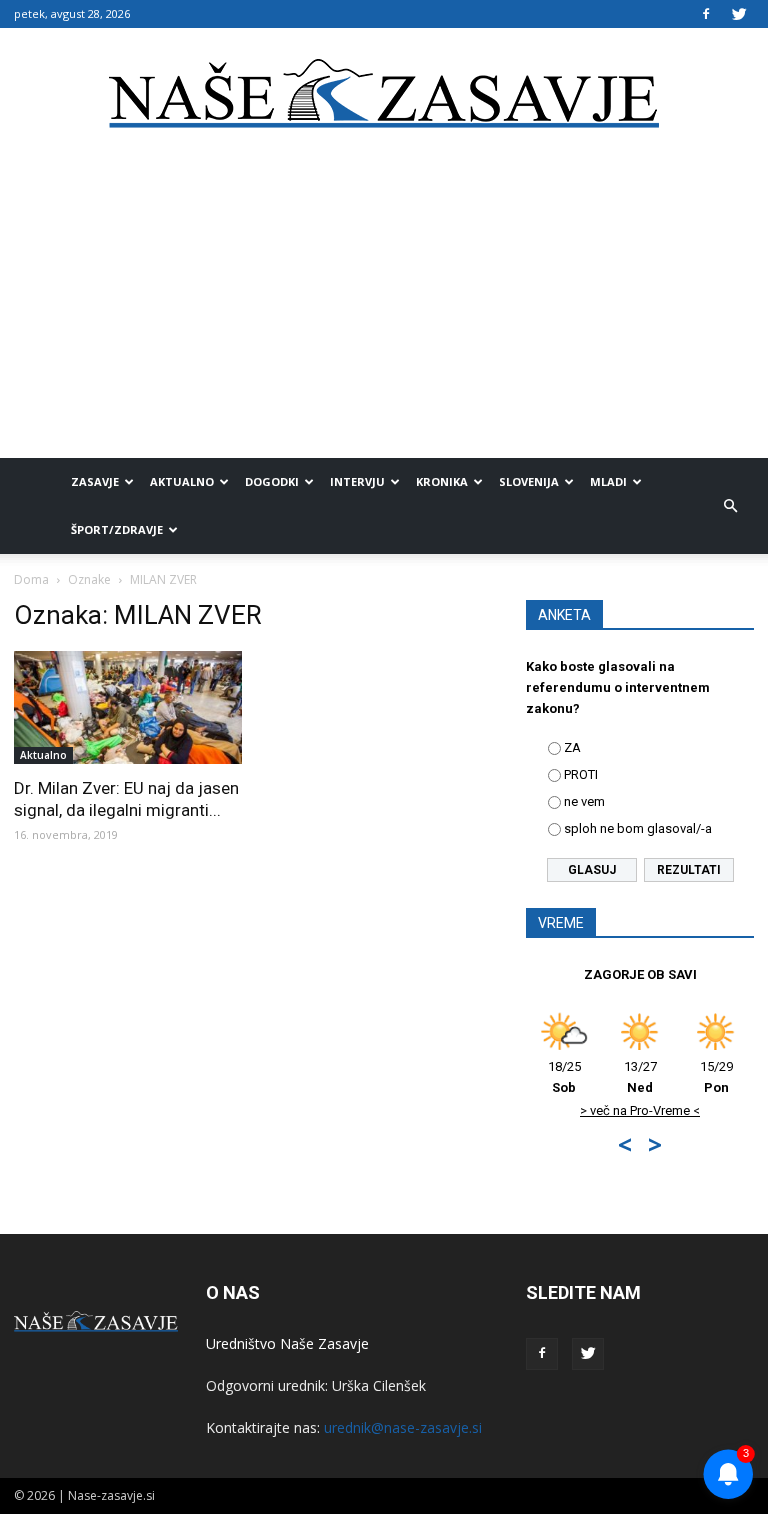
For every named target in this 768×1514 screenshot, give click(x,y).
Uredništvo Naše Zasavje (287, 1343)
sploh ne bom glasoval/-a (638, 828)
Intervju (357, 481)
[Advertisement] (384, 308)
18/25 (564, 1077)
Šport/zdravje (117, 529)
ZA (572, 747)
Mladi (608, 481)
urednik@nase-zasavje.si (403, 1427)
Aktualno (182, 481)
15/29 (716, 1077)
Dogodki (272, 481)
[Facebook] (706, 14)
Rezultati (689, 870)
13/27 (640, 1077)
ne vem (584, 801)
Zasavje (95, 481)
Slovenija (529, 481)
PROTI (581, 774)
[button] (730, 506)
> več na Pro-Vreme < (640, 1110)
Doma (31, 579)
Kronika (442, 481)
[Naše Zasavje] (384, 94)
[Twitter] (739, 14)
